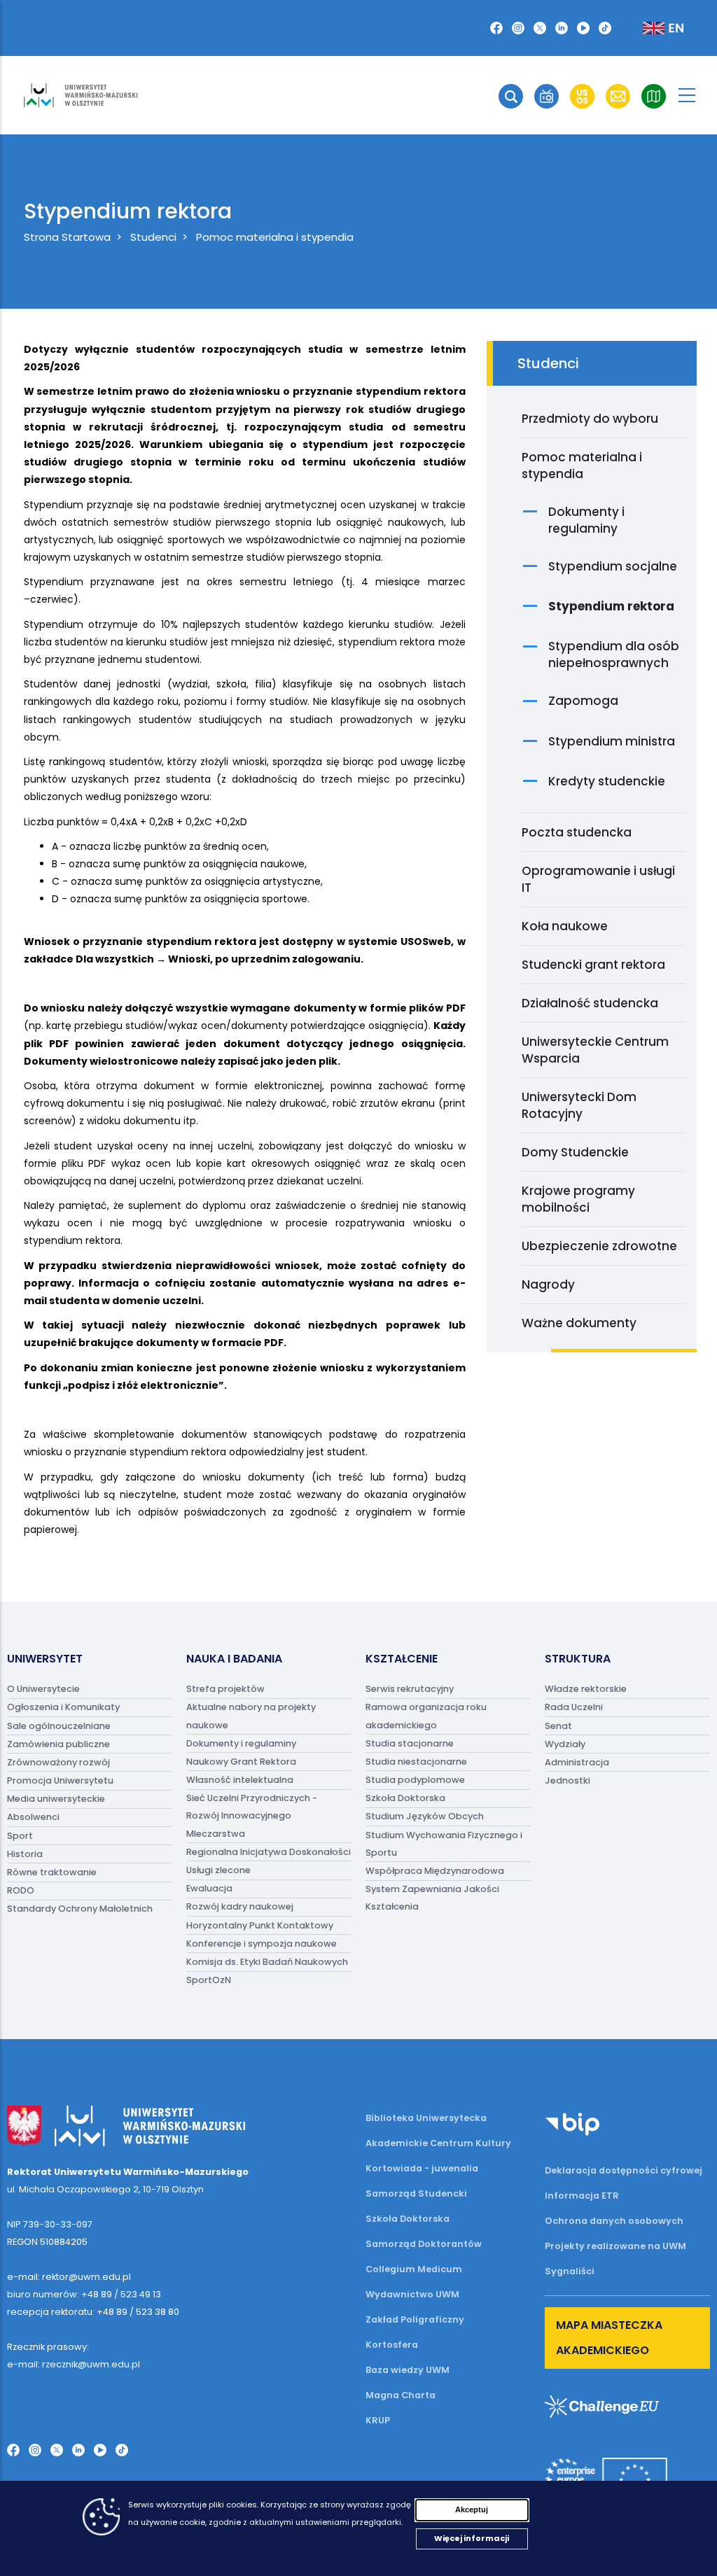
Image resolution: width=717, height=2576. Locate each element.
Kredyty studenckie (607, 781)
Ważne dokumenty (579, 1323)
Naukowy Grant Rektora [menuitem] (241, 1762)
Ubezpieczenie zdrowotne (599, 1246)
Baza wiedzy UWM (408, 2370)
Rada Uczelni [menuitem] (574, 1708)
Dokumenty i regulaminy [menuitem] (241, 1743)
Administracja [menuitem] (577, 1762)
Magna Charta (401, 2395)
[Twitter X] (540, 28)
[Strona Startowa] (81, 95)
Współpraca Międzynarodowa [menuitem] (435, 1871)
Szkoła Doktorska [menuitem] (405, 1799)
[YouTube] (583, 28)
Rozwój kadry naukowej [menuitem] (240, 1907)
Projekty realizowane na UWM (615, 2246)
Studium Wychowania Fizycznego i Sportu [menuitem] (444, 1844)
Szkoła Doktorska (408, 2219)
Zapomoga (583, 701)
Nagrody (548, 1284)
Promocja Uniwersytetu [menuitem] (60, 1780)
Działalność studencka (590, 1003)
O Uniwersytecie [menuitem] (43, 1689)
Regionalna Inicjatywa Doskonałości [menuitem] (269, 1852)
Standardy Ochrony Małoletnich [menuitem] (80, 1909)
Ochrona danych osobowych (614, 2221)
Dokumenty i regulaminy (586, 520)
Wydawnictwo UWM (412, 2294)
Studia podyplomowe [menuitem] (415, 1780)
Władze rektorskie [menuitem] (586, 1689)
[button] (511, 96)
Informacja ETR (582, 2196)
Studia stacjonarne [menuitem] (410, 1743)
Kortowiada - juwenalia (422, 2168)
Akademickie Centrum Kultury (438, 2143)
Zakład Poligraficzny (415, 2319)
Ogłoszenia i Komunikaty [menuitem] (63, 1708)
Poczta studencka (577, 832)
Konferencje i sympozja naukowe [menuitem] (262, 1944)
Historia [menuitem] (25, 1854)
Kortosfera (392, 2345)
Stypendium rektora (611, 606)
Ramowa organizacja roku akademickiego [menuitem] (426, 1716)
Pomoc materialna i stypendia (275, 237)
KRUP (378, 2420)
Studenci (153, 237)
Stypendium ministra (612, 741)
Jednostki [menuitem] (568, 1780)
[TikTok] (605, 28)
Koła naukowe (565, 926)
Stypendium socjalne (613, 566)
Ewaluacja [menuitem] (209, 1889)
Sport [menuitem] (20, 1836)
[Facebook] (496, 28)
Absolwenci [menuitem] (33, 1818)
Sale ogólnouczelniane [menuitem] (59, 1726)
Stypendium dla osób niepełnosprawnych (614, 654)
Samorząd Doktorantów (424, 2244)
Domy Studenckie (575, 1152)
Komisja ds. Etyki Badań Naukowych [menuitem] (267, 1962)
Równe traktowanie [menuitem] (52, 1872)
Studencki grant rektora (593, 965)
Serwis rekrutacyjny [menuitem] (410, 1689)
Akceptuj (472, 2509)
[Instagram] (518, 28)
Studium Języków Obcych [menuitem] (425, 1817)
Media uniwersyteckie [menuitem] (56, 1799)
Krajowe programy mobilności (578, 1199)
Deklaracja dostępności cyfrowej (624, 2170)
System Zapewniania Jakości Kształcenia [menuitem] (432, 1898)
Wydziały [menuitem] (565, 1744)
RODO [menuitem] (21, 1891)
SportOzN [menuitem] (209, 1981)
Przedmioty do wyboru (590, 419)
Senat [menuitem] (558, 1726)
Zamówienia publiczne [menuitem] (58, 1744)
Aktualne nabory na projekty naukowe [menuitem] (251, 1716)
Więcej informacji (472, 2538)
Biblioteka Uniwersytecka (426, 2118)
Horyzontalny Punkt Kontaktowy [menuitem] (260, 1925)
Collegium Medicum (414, 2269)
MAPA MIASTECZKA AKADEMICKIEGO (609, 2338)
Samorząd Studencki (416, 2193)
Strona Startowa (67, 237)
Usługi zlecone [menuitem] (218, 1870)
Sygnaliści (570, 2271)
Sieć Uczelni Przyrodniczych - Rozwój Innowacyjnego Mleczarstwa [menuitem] (252, 1816)
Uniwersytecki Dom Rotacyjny (579, 1105)
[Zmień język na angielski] (652, 28)
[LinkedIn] (562, 28)
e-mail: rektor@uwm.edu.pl (69, 2277)
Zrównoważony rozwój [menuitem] (58, 1762)
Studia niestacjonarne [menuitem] (416, 1762)
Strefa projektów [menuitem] (225, 1689)
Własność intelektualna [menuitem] (240, 1780)
